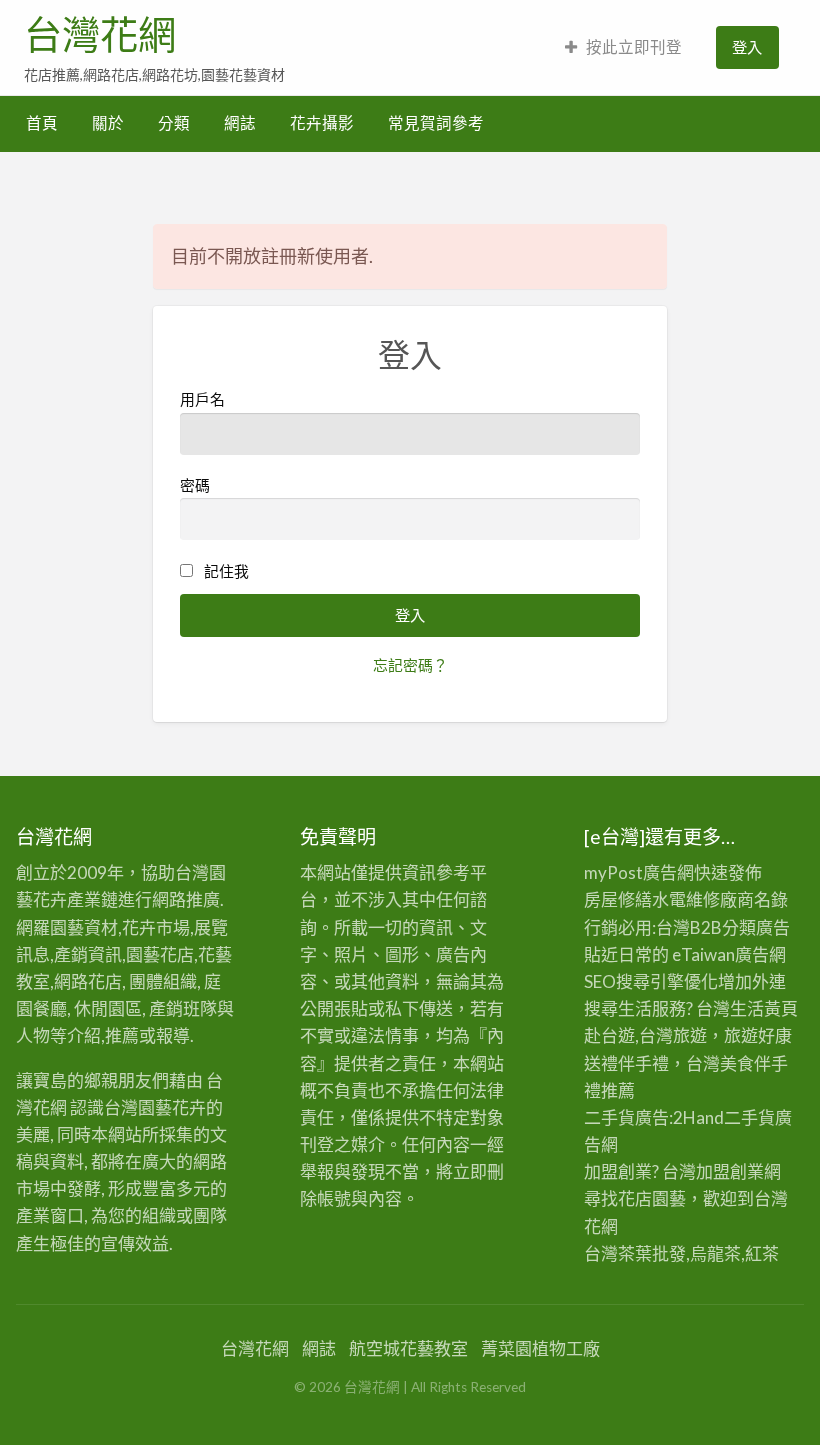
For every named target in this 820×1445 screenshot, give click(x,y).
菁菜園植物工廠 (540, 1348)
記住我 (226, 571)
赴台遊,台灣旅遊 (645, 1035)
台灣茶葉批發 (635, 1253)
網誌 (240, 123)
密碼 (195, 485)
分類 (174, 123)
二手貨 (749, 1117)
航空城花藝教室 (408, 1348)
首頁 (42, 123)
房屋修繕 (618, 899)
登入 (747, 47)
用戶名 (202, 399)
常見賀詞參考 (436, 123)
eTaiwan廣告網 (729, 954)
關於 (108, 123)
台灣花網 (100, 35)
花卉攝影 (322, 123)
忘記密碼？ (410, 665)
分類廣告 (756, 927)
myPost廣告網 (639, 872)
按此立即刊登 (634, 47)
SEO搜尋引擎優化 (651, 981)
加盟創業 (730, 1171)
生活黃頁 (764, 1008)
